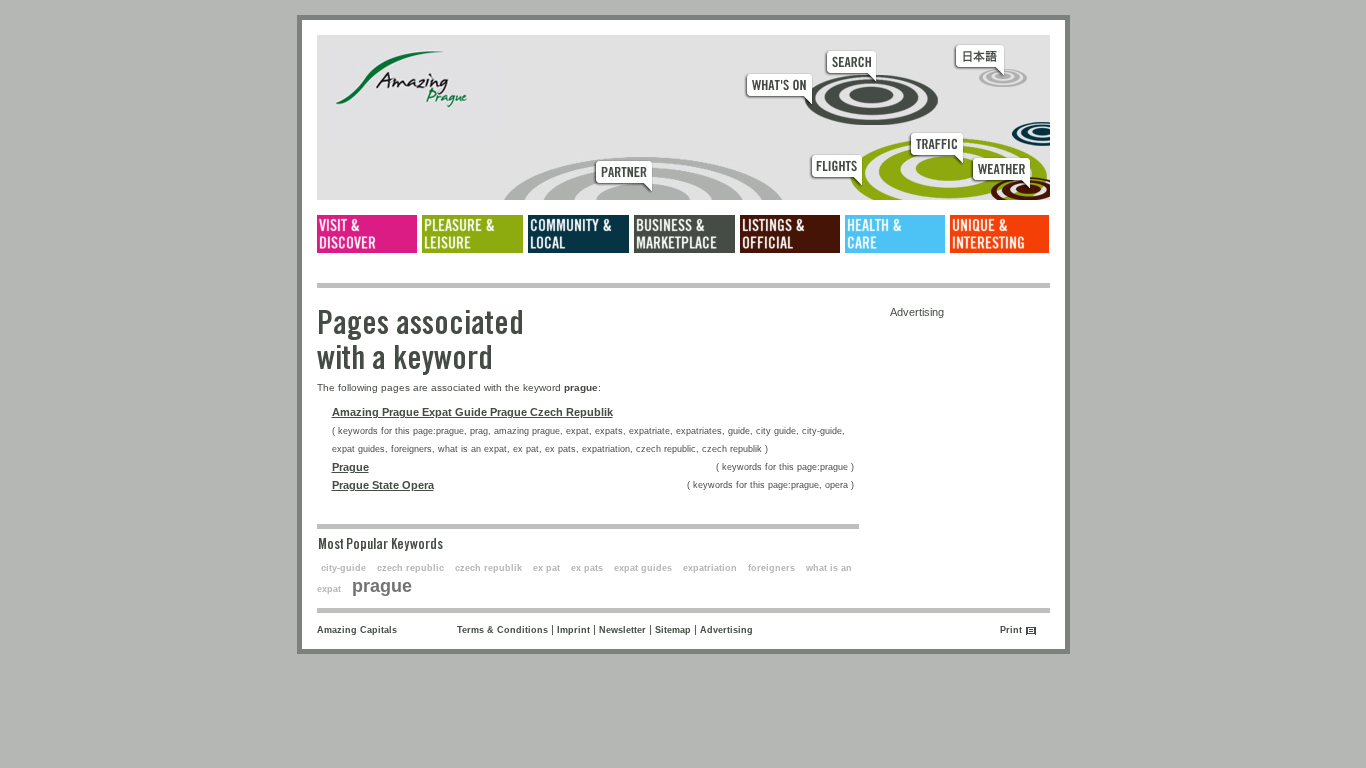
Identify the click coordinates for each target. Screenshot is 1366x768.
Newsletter (622, 630)
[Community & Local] (578, 234)
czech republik (488, 568)
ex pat (546, 568)
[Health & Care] (895, 234)
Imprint (573, 630)
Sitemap (673, 630)
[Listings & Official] (790, 234)
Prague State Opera (383, 485)
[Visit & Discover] (367, 234)
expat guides (643, 568)
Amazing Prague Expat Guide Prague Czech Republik (472, 412)
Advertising (726, 630)
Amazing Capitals (357, 630)
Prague (350, 467)
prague (382, 586)
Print (1011, 630)
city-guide (343, 568)
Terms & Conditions (502, 630)
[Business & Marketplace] (684, 234)
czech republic (410, 568)
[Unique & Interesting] (999, 234)
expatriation (710, 568)
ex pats (587, 568)
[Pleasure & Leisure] (472, 234)
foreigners (771, 568)
